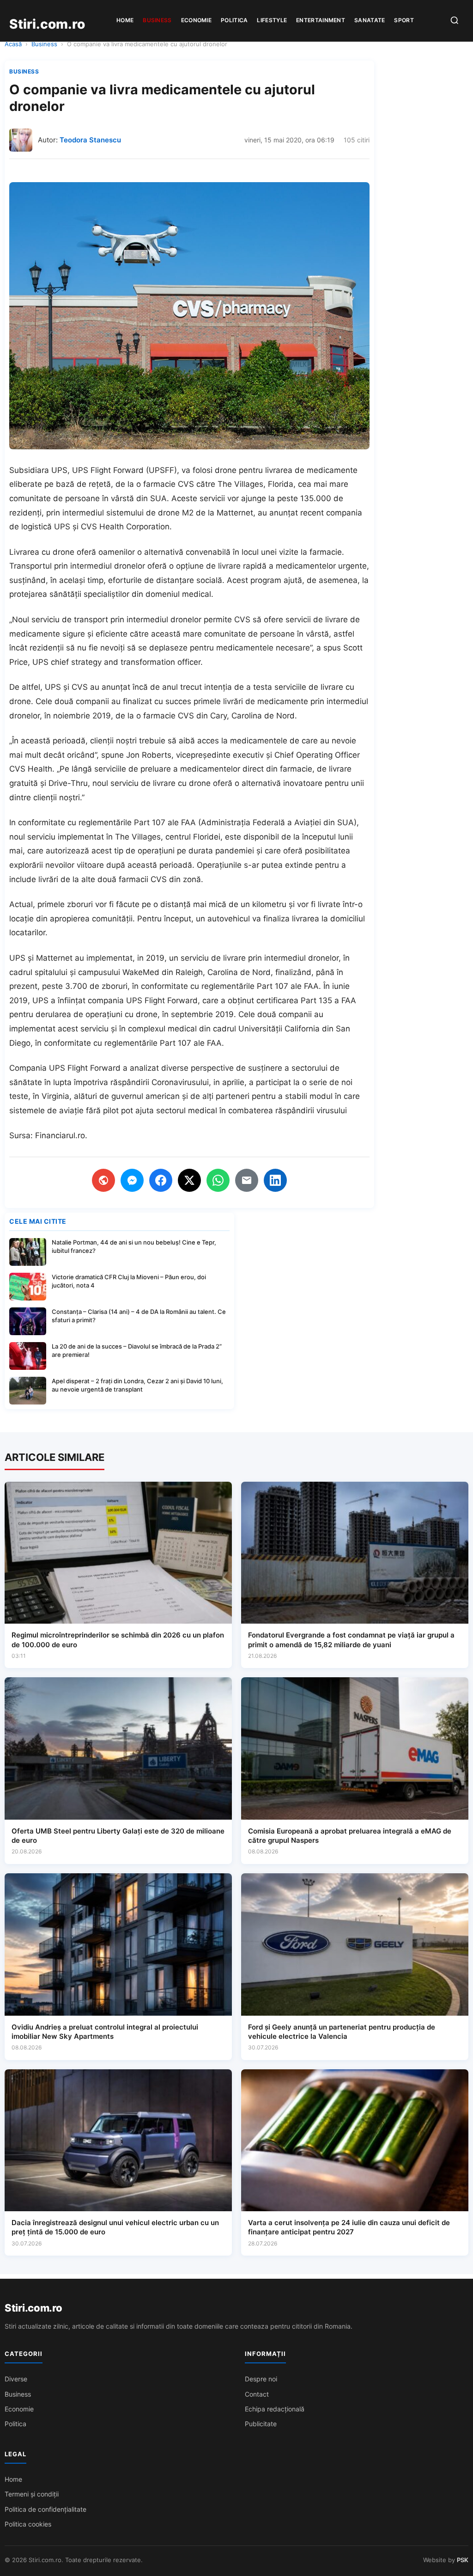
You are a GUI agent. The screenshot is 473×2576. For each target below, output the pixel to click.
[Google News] (103, 1180)
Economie (196, 20)
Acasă (13, 44)
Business (157, 20)
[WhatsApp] (218, 1180)
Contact (257, 2394)
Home (125, 20)
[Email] (247, 1180)
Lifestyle (272, 20)
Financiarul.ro (60, 1135)
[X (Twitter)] (189, 1180)
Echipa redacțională (275, 2409)
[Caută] (455, 21)
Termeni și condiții (32, 2494)
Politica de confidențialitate (45, 2509)
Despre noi (261, 2379)
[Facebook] (161, 1180)
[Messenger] (132, 1180)
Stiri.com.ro (33, 2308)
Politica (234, 20)
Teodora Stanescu (90, 140)
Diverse (16, 2379)
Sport (404, 20)
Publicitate (261, 2424)
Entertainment (321, 20)
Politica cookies (28, 2524)
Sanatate (370, 20)
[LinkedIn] (275, 1180)
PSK (463, 2560)
